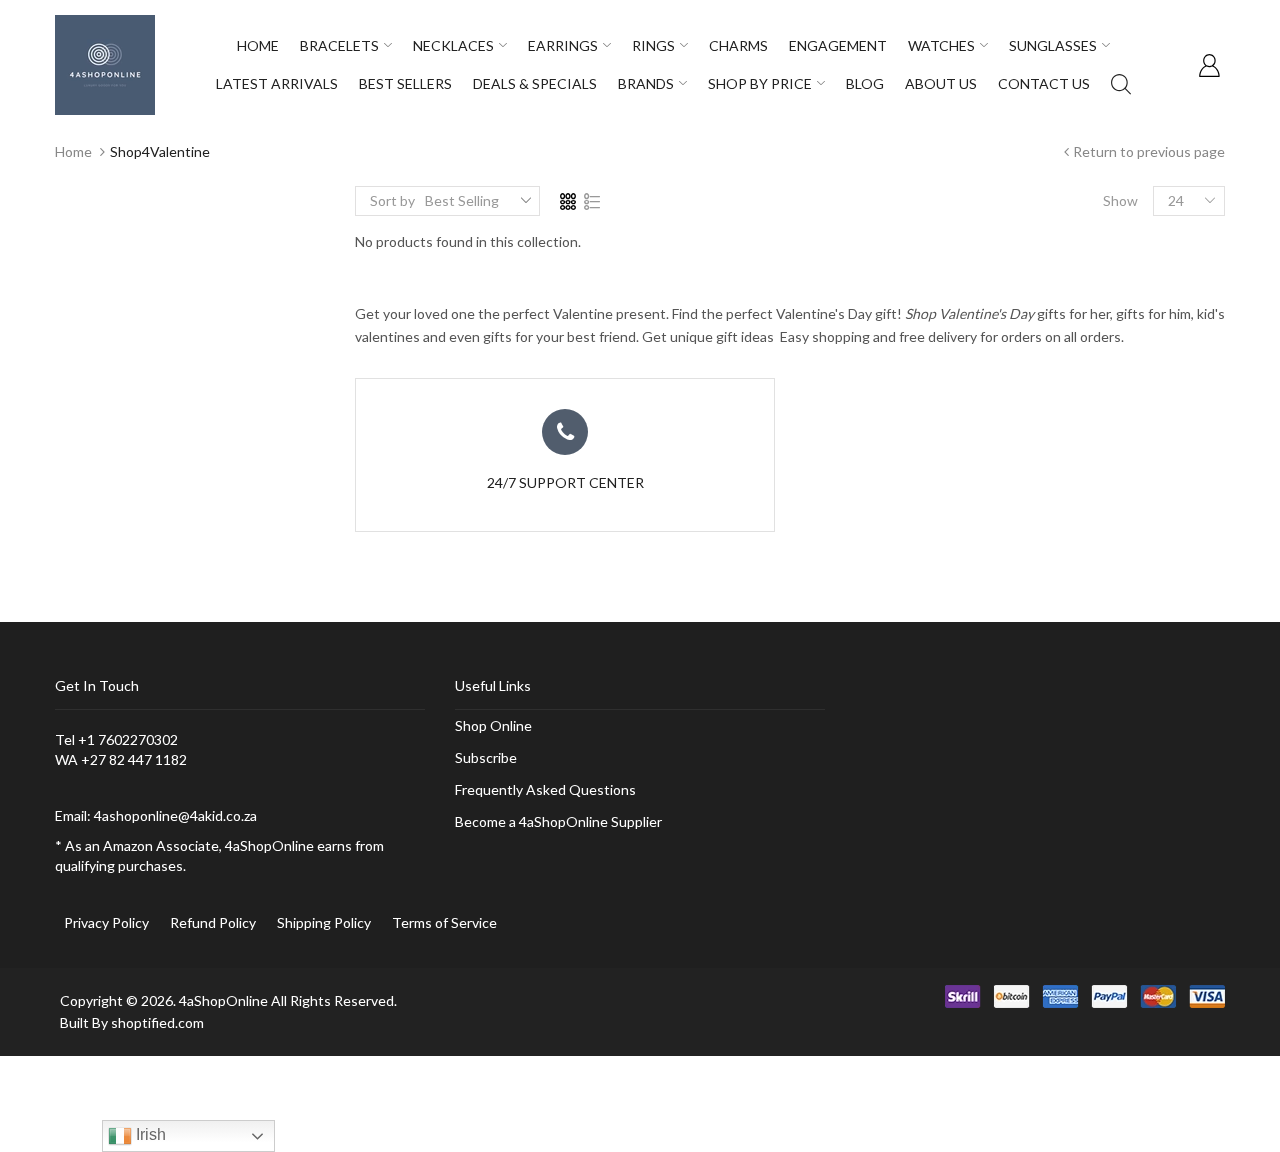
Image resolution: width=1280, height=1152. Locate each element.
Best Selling (462, 200)
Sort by (392, 200)
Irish (149, 1134)
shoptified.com (157, 1022)
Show (1120, 200)
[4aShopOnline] (105, 63)
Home (73, 151)
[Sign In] (1209, 65)
